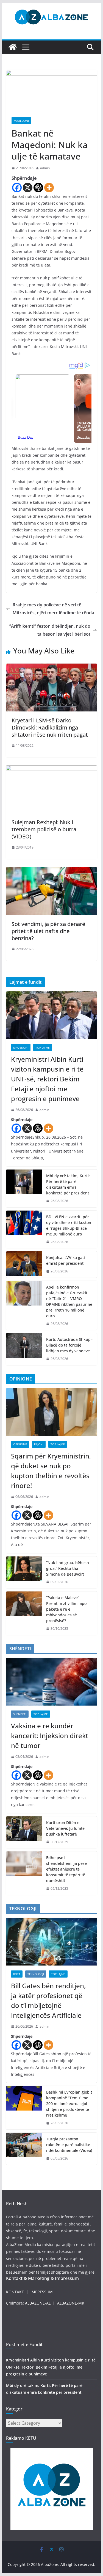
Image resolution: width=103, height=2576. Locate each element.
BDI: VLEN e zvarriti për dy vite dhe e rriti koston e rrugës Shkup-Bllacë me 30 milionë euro (69, 1225)
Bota (17, 1974)
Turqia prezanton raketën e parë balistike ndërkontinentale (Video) (69, 2145)
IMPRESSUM (42, 2292)
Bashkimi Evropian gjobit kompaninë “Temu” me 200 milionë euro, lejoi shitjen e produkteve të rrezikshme (69, 2104)
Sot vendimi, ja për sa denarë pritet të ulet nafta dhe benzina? (48, 931)
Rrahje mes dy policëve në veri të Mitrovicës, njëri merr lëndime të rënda (53, 609)
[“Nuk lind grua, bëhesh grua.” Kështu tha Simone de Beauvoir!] (24, 1572)
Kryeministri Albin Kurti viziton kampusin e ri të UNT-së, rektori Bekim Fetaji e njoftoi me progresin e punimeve (47, 1079)
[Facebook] (17, 188)
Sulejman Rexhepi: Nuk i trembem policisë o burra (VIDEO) (44, 829)
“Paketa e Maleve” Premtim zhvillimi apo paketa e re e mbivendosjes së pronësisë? (66, 1609)
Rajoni (39, 1444)
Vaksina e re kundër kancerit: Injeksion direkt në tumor (50, 1736)
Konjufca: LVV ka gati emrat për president (66, 1260)
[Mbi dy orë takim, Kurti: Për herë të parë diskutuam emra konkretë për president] (24, 1188)
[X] (28, 188)
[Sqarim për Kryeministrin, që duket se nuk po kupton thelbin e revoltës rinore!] (52, 1412)
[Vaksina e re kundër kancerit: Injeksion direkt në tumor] (52, 1682)
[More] (49, 188)
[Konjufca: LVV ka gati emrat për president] (24, 1264)
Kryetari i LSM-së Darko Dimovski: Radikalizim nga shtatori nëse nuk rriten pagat (50, 727)
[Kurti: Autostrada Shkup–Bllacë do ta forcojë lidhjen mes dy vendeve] (24, 1349)
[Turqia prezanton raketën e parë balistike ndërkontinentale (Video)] (24, 2149)
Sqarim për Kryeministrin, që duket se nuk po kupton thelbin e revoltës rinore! (51, 1471)
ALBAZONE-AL (38, 2303)
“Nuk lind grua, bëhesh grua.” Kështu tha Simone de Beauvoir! (68, 1568)
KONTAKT (15, 2292)
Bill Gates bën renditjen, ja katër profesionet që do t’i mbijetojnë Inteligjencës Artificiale (48, 2000)
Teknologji (36, 1974)
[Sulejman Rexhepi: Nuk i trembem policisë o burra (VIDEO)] (52, 769)
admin (45, 168)
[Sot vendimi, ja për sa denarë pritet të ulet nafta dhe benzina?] (52, 871)
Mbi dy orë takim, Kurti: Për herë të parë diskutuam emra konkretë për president (68, 1184)
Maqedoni (21, 121)
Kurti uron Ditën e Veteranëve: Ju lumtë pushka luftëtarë (65, 1828)
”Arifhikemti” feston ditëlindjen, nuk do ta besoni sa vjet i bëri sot (50, 630)
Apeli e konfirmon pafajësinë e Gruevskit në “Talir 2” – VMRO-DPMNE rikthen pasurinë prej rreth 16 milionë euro (69, 1301)
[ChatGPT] (38, 188)
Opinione (20, 1444)
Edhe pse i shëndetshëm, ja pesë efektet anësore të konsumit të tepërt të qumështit (66, 1869)
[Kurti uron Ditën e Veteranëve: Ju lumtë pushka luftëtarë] (24, 1832)
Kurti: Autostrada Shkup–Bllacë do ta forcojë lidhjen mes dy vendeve (69, 1345)
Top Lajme (43, 1047)
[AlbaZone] (13, 47)
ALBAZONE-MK (71, 2303)
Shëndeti (20, 1714)
